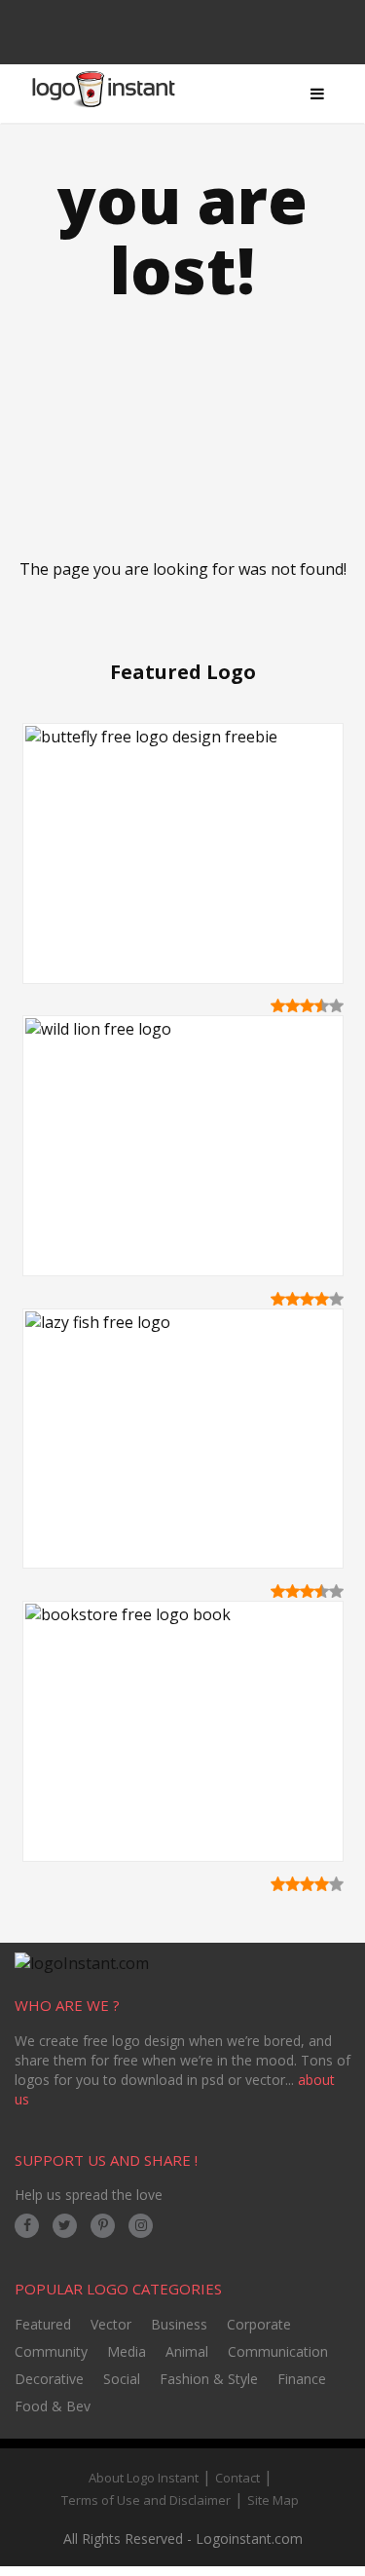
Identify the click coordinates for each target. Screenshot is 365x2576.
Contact (237, 2478)
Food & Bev (53, 2406)
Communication (278, 2351)
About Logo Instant (144, 2478)
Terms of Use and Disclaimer (146, 2500)
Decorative (49, 2379)
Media (127, 2351)
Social (122, 2379)
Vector (111, 2324)
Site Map (273, 2500)
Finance (302, 2379)
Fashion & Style (209, 2379)
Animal (187, 2351)
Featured (43, 2324)
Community (51, 2351)
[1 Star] (278, 1005)
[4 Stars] (322, 1005)
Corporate (259, 2324)
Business (179, 2324)
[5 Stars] (336, 1005)
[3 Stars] (307, 1005)
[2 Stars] (292, 1005)
